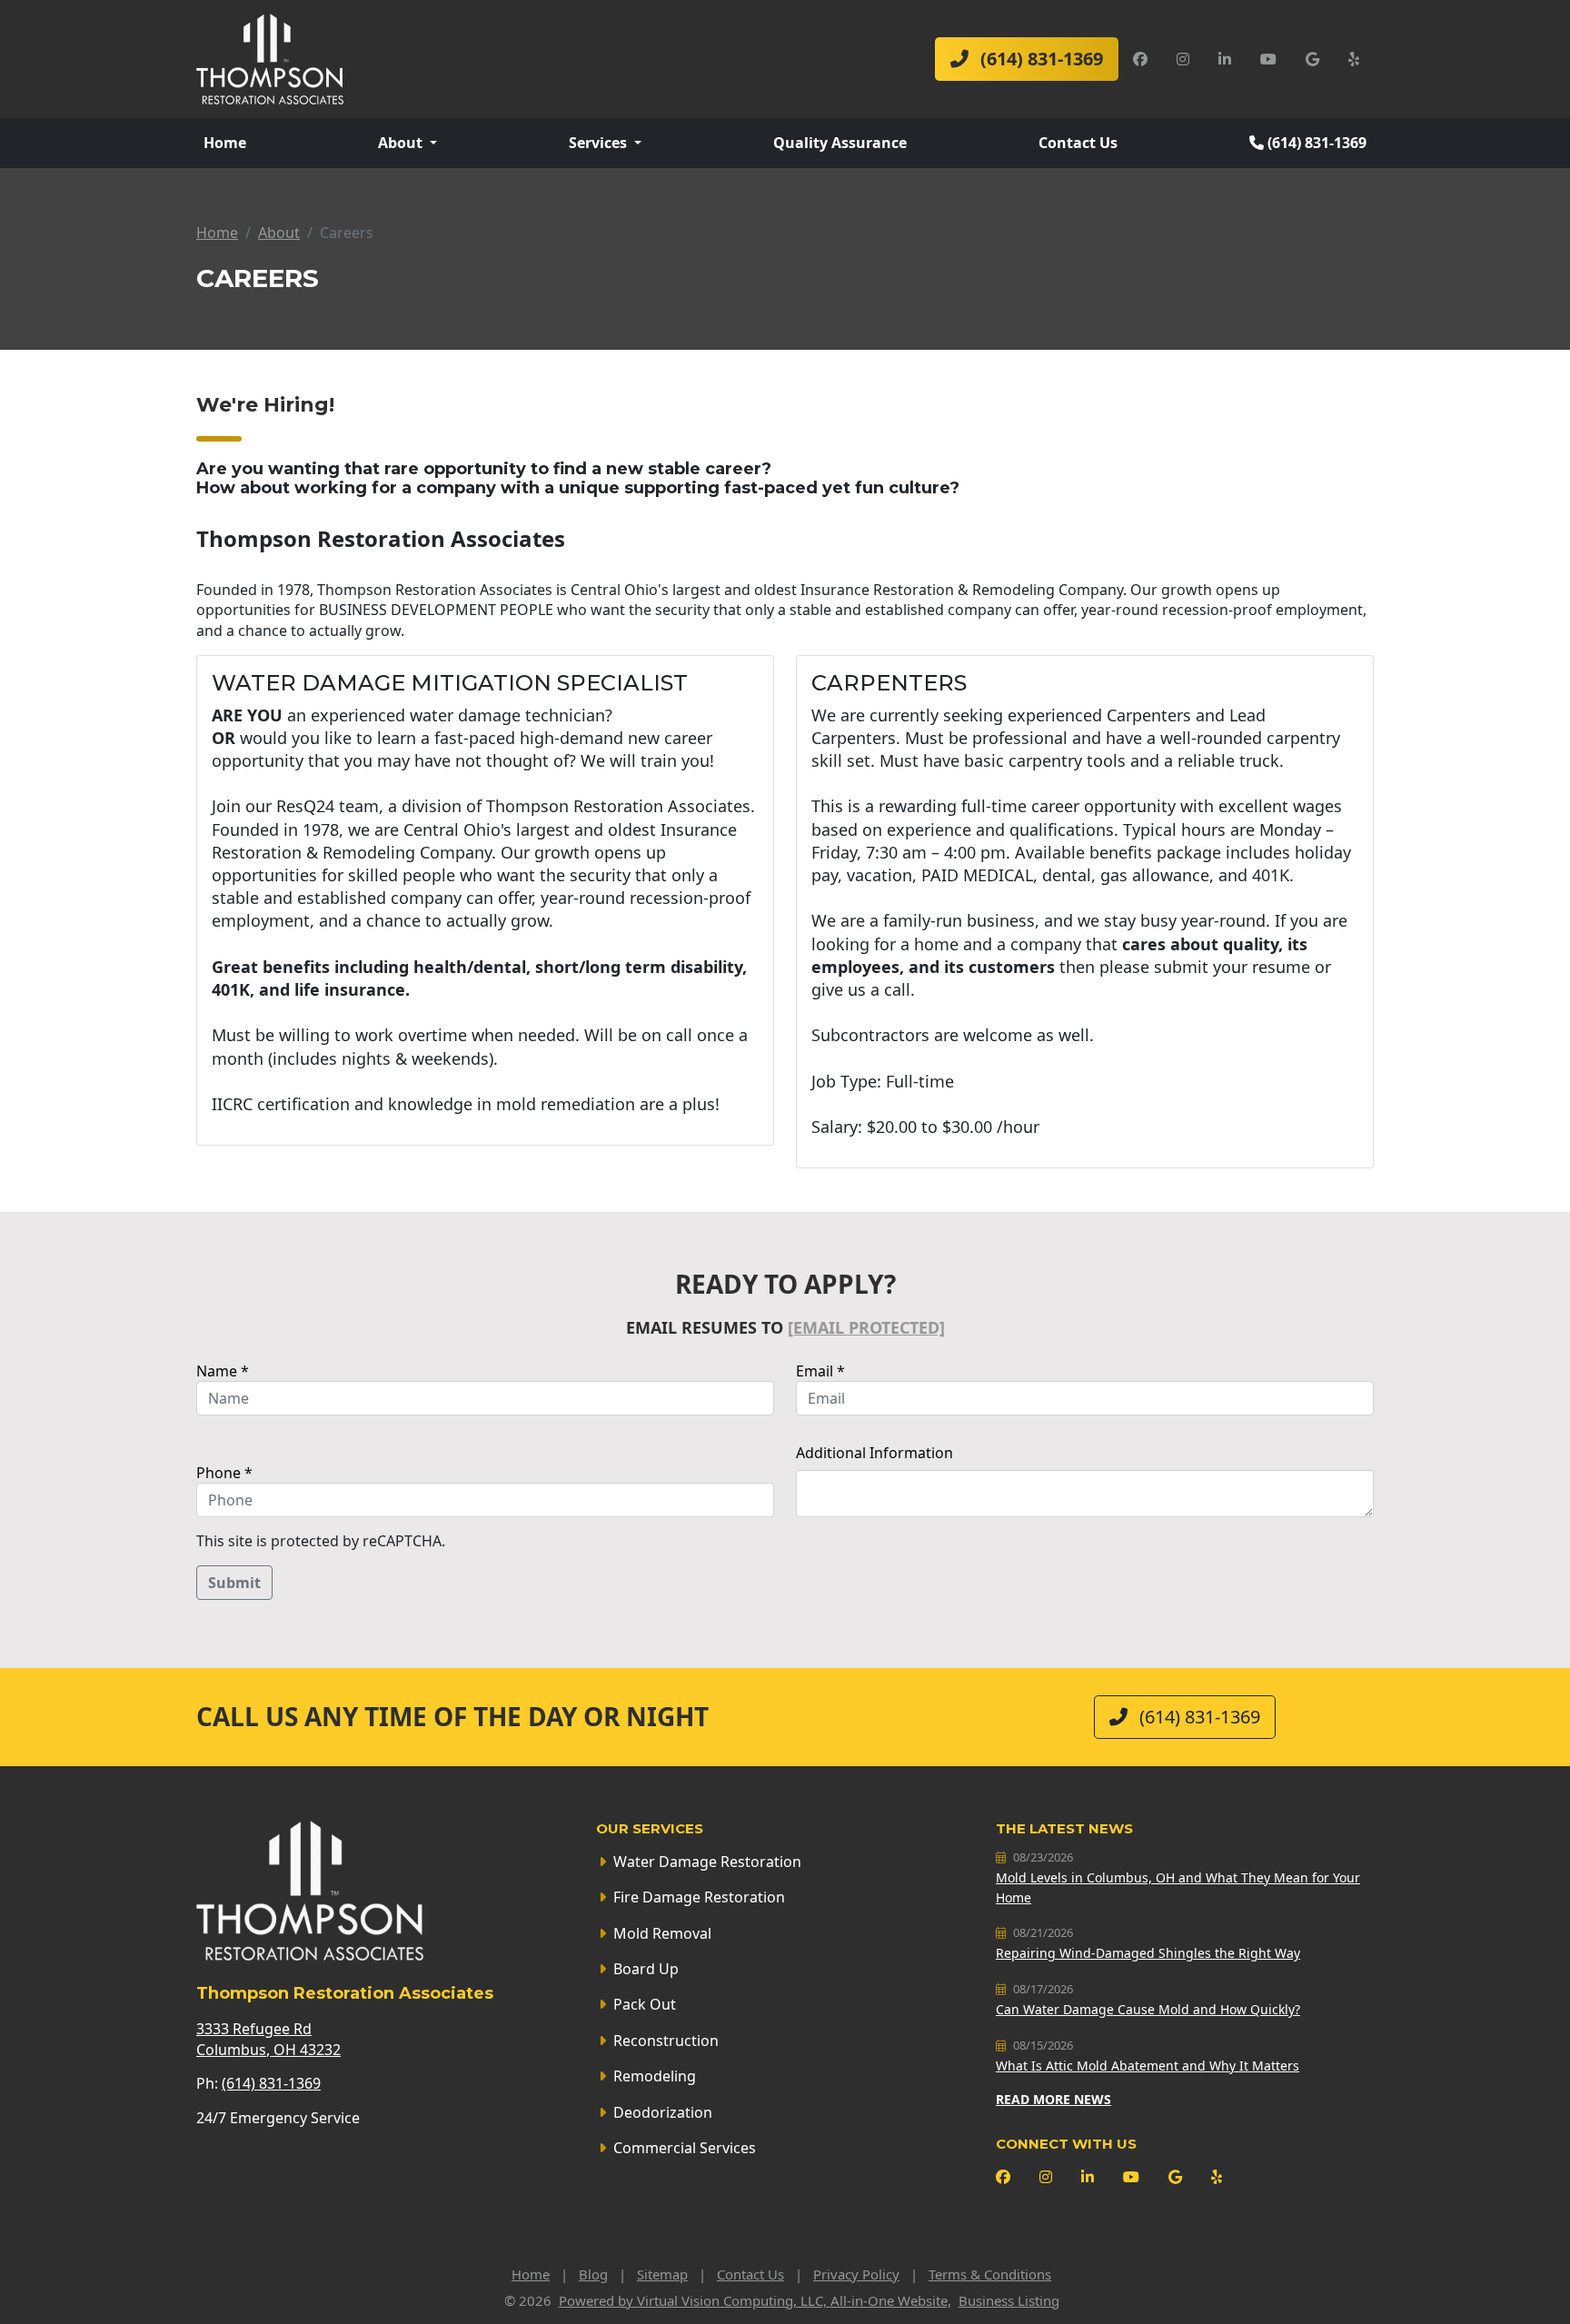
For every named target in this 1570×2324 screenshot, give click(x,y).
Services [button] (600, 143)
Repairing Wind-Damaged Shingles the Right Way (1148, 1953)
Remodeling (655, 2076)
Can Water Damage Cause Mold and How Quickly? (1148, 2009)
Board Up (646, 1969)
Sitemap (662, 2274)
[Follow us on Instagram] (1183, 59)
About (279, 233)
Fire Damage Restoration (699, 1897)
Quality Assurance (840, 143)
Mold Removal (662, 1933)
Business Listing (1009, 2300)
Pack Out (645, 2004)
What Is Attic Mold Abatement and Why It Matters (1148, 2066)
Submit (234, 1583)
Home (225, 143)
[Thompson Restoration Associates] (270, 57)
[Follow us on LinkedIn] (1225, 59)
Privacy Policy (856, 2274)
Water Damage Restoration (707, 1862)
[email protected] (866, 1327)
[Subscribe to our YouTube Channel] (1268, 59)
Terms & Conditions (990, 2274)
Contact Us (1078, 143)
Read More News (1053, 2099)
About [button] (402, 143)
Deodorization (663, 2112)
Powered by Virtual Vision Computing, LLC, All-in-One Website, (755, 2300)
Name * (223, 1371)
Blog (593, 2274)
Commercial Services (685, 2148)
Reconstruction (666, 2041)
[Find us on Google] (1312, 59)
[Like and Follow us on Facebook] (1140, 59)
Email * (820, 1371)
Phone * (224, 1473)
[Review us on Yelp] (1354, 59)
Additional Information (874, 1453)
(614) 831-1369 (1039, 59)
